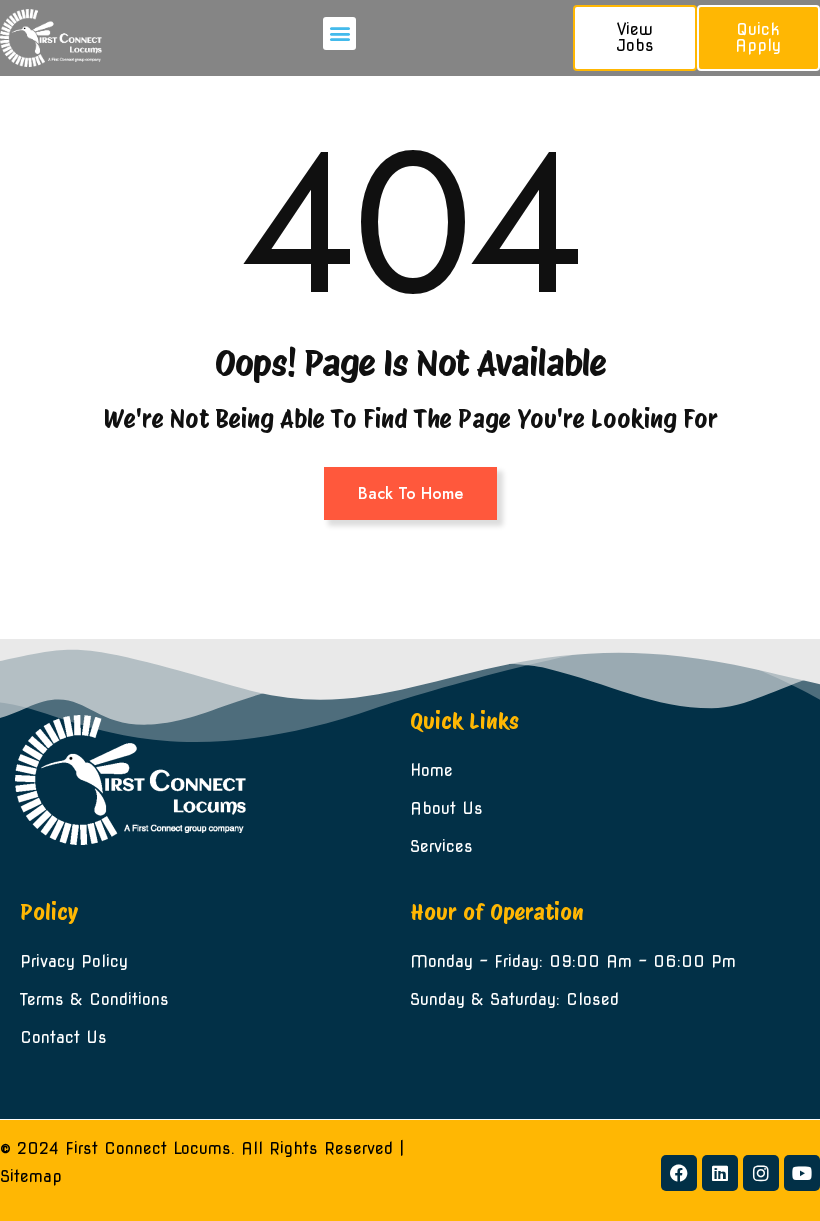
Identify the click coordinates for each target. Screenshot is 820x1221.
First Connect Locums (148, 1148)
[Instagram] (761, 1173)
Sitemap (31, 1176)
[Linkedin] (720, 1173)
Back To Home (410, 493)
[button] (339, 33)
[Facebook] (679, 1173)
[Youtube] (802, 1173)
